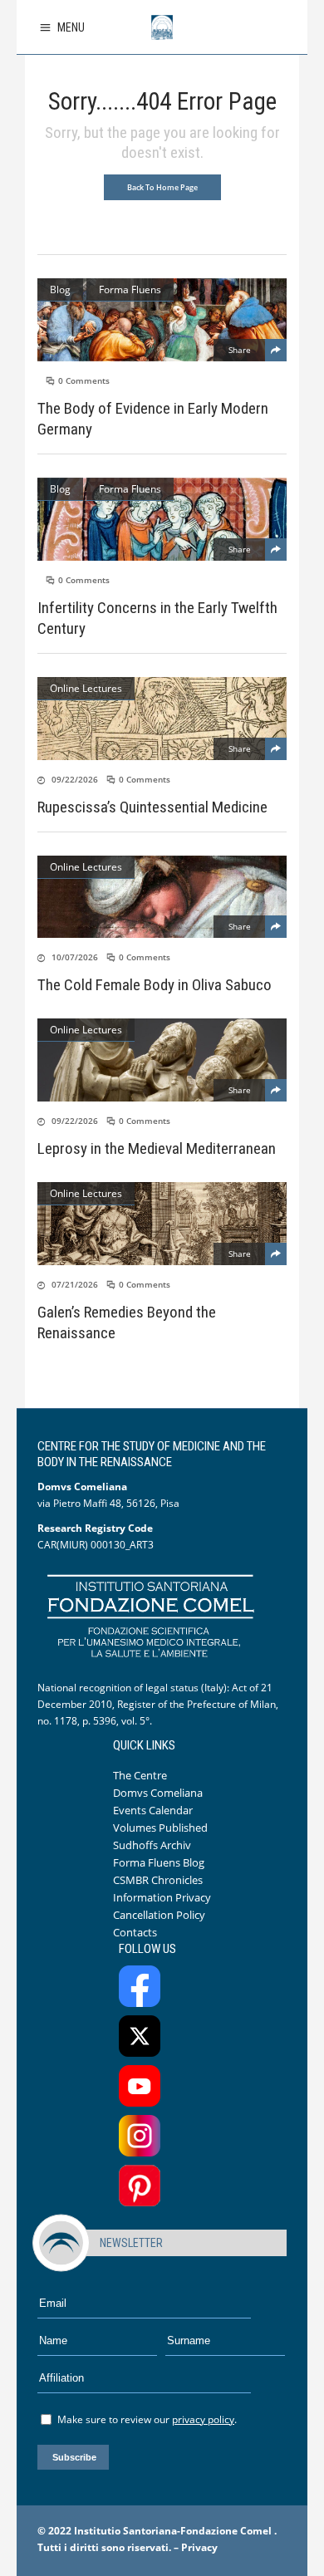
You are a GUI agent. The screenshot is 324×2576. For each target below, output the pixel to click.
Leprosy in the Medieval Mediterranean (157, 1148)
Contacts (135, 1932)
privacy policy (203, 2419)
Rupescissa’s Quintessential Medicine (152, 807)
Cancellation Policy (159, 1915)
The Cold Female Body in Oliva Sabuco (155, 985)
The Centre (140, 1775)
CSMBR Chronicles (158, 1880)
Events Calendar (153, 1810)
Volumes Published (160, 1828)
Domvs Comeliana (158, 1793)
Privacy (199, 2547)
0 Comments (84, 380)
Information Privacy (162, 1897)
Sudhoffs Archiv (152, 1845)
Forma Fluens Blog (159, 1862)
